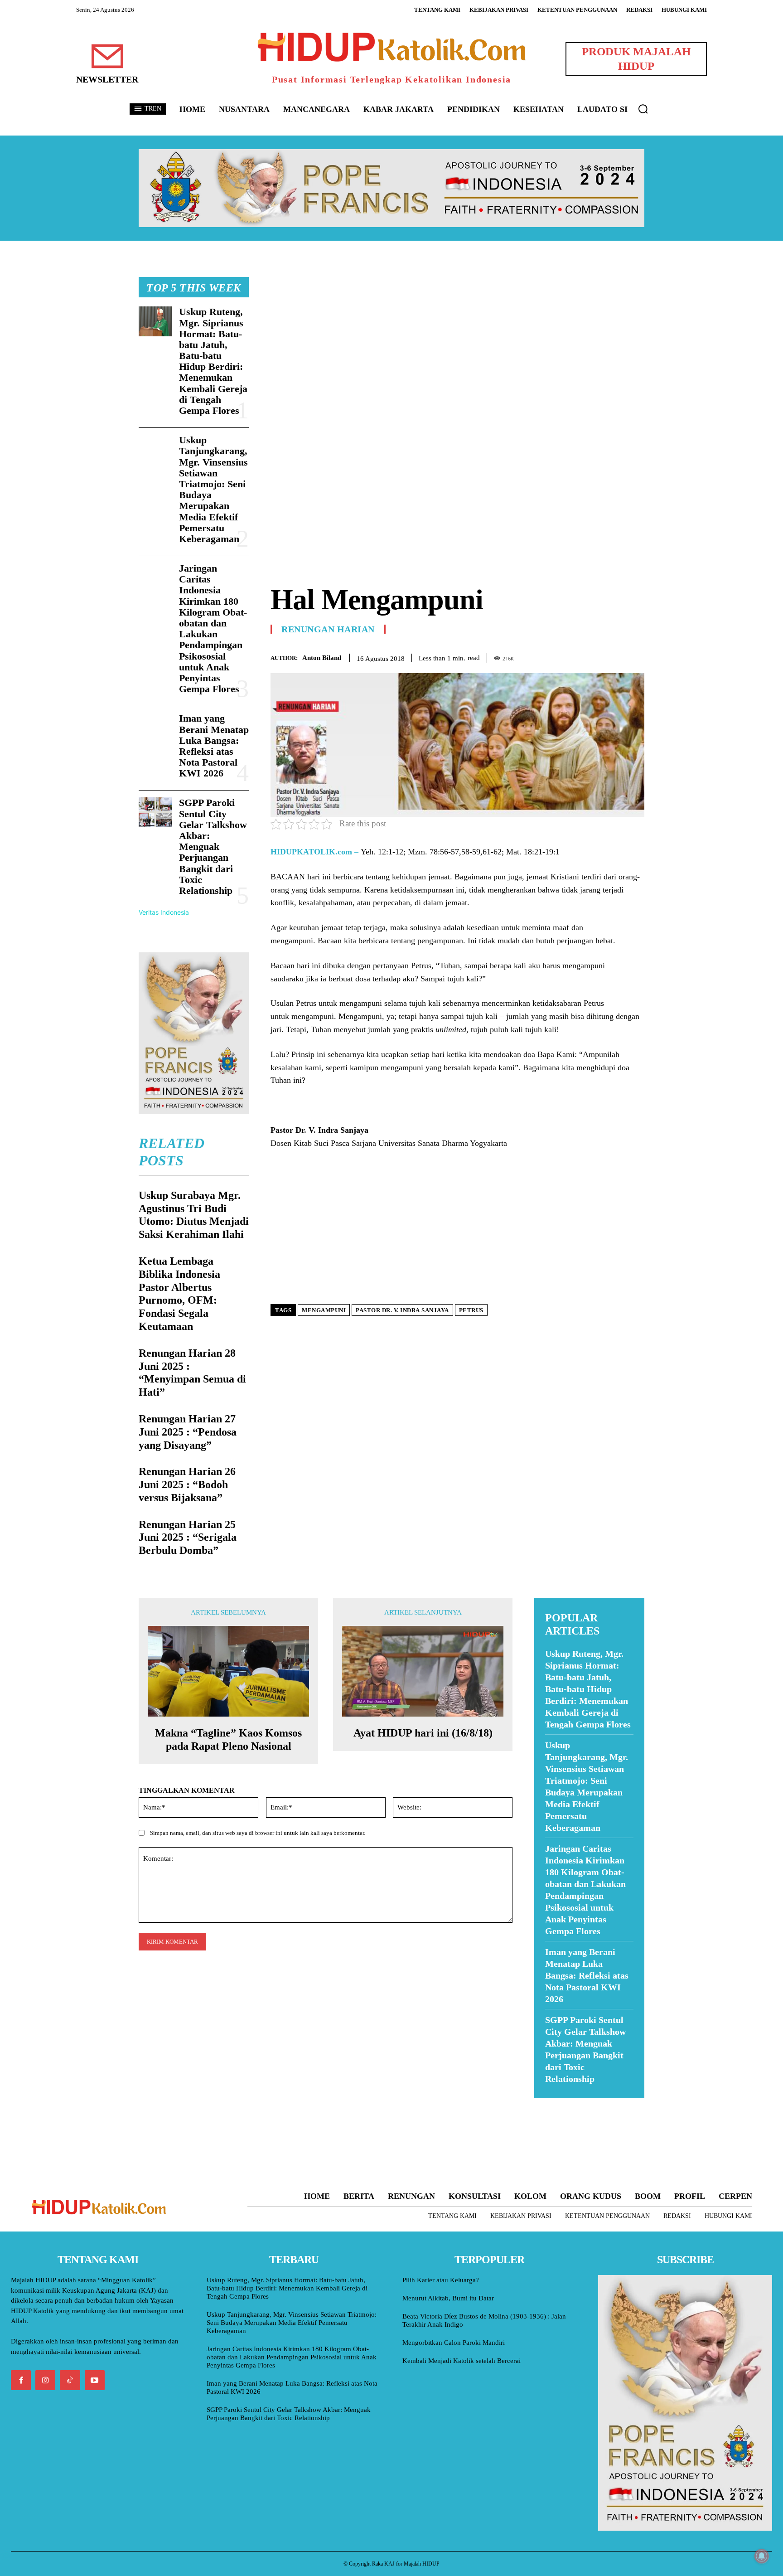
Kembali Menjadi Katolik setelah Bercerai (462, 2361)
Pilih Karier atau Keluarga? (441, 2280)
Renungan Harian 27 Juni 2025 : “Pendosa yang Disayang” (188, 1432)
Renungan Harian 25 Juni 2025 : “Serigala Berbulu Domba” (188, 1538)
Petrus (471, 1310)
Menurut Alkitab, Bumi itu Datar (448, 2298)
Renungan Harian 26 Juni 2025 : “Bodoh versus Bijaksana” (187, 1484)
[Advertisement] (457, 340)
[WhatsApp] (614, 656)
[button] (643, 109)
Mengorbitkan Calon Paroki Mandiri (454, 2343)
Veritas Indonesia (164, 912)
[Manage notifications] (762, 2556)
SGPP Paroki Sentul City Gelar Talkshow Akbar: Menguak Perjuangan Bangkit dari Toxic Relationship (213, 847)
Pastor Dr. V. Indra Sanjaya (402, 1310)
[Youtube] (95, 2380)
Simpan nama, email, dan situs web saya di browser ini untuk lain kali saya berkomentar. (258, 1833)
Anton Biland (322, 658)
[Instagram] (45, 2380)
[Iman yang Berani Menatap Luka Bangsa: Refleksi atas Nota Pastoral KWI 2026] (155, 728)
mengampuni (324, 1310)
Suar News (552, 2104)
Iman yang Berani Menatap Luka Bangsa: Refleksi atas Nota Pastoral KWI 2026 (214, 746)
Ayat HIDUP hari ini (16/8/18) (423, 1733)
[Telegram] (635, 656)
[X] (594, 656)
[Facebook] (573, 656)
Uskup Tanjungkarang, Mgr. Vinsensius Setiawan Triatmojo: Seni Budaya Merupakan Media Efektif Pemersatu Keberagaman (213, 489)
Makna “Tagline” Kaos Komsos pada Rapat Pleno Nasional (228, 1739)
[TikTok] (70, 2380)
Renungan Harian (328, 629)
